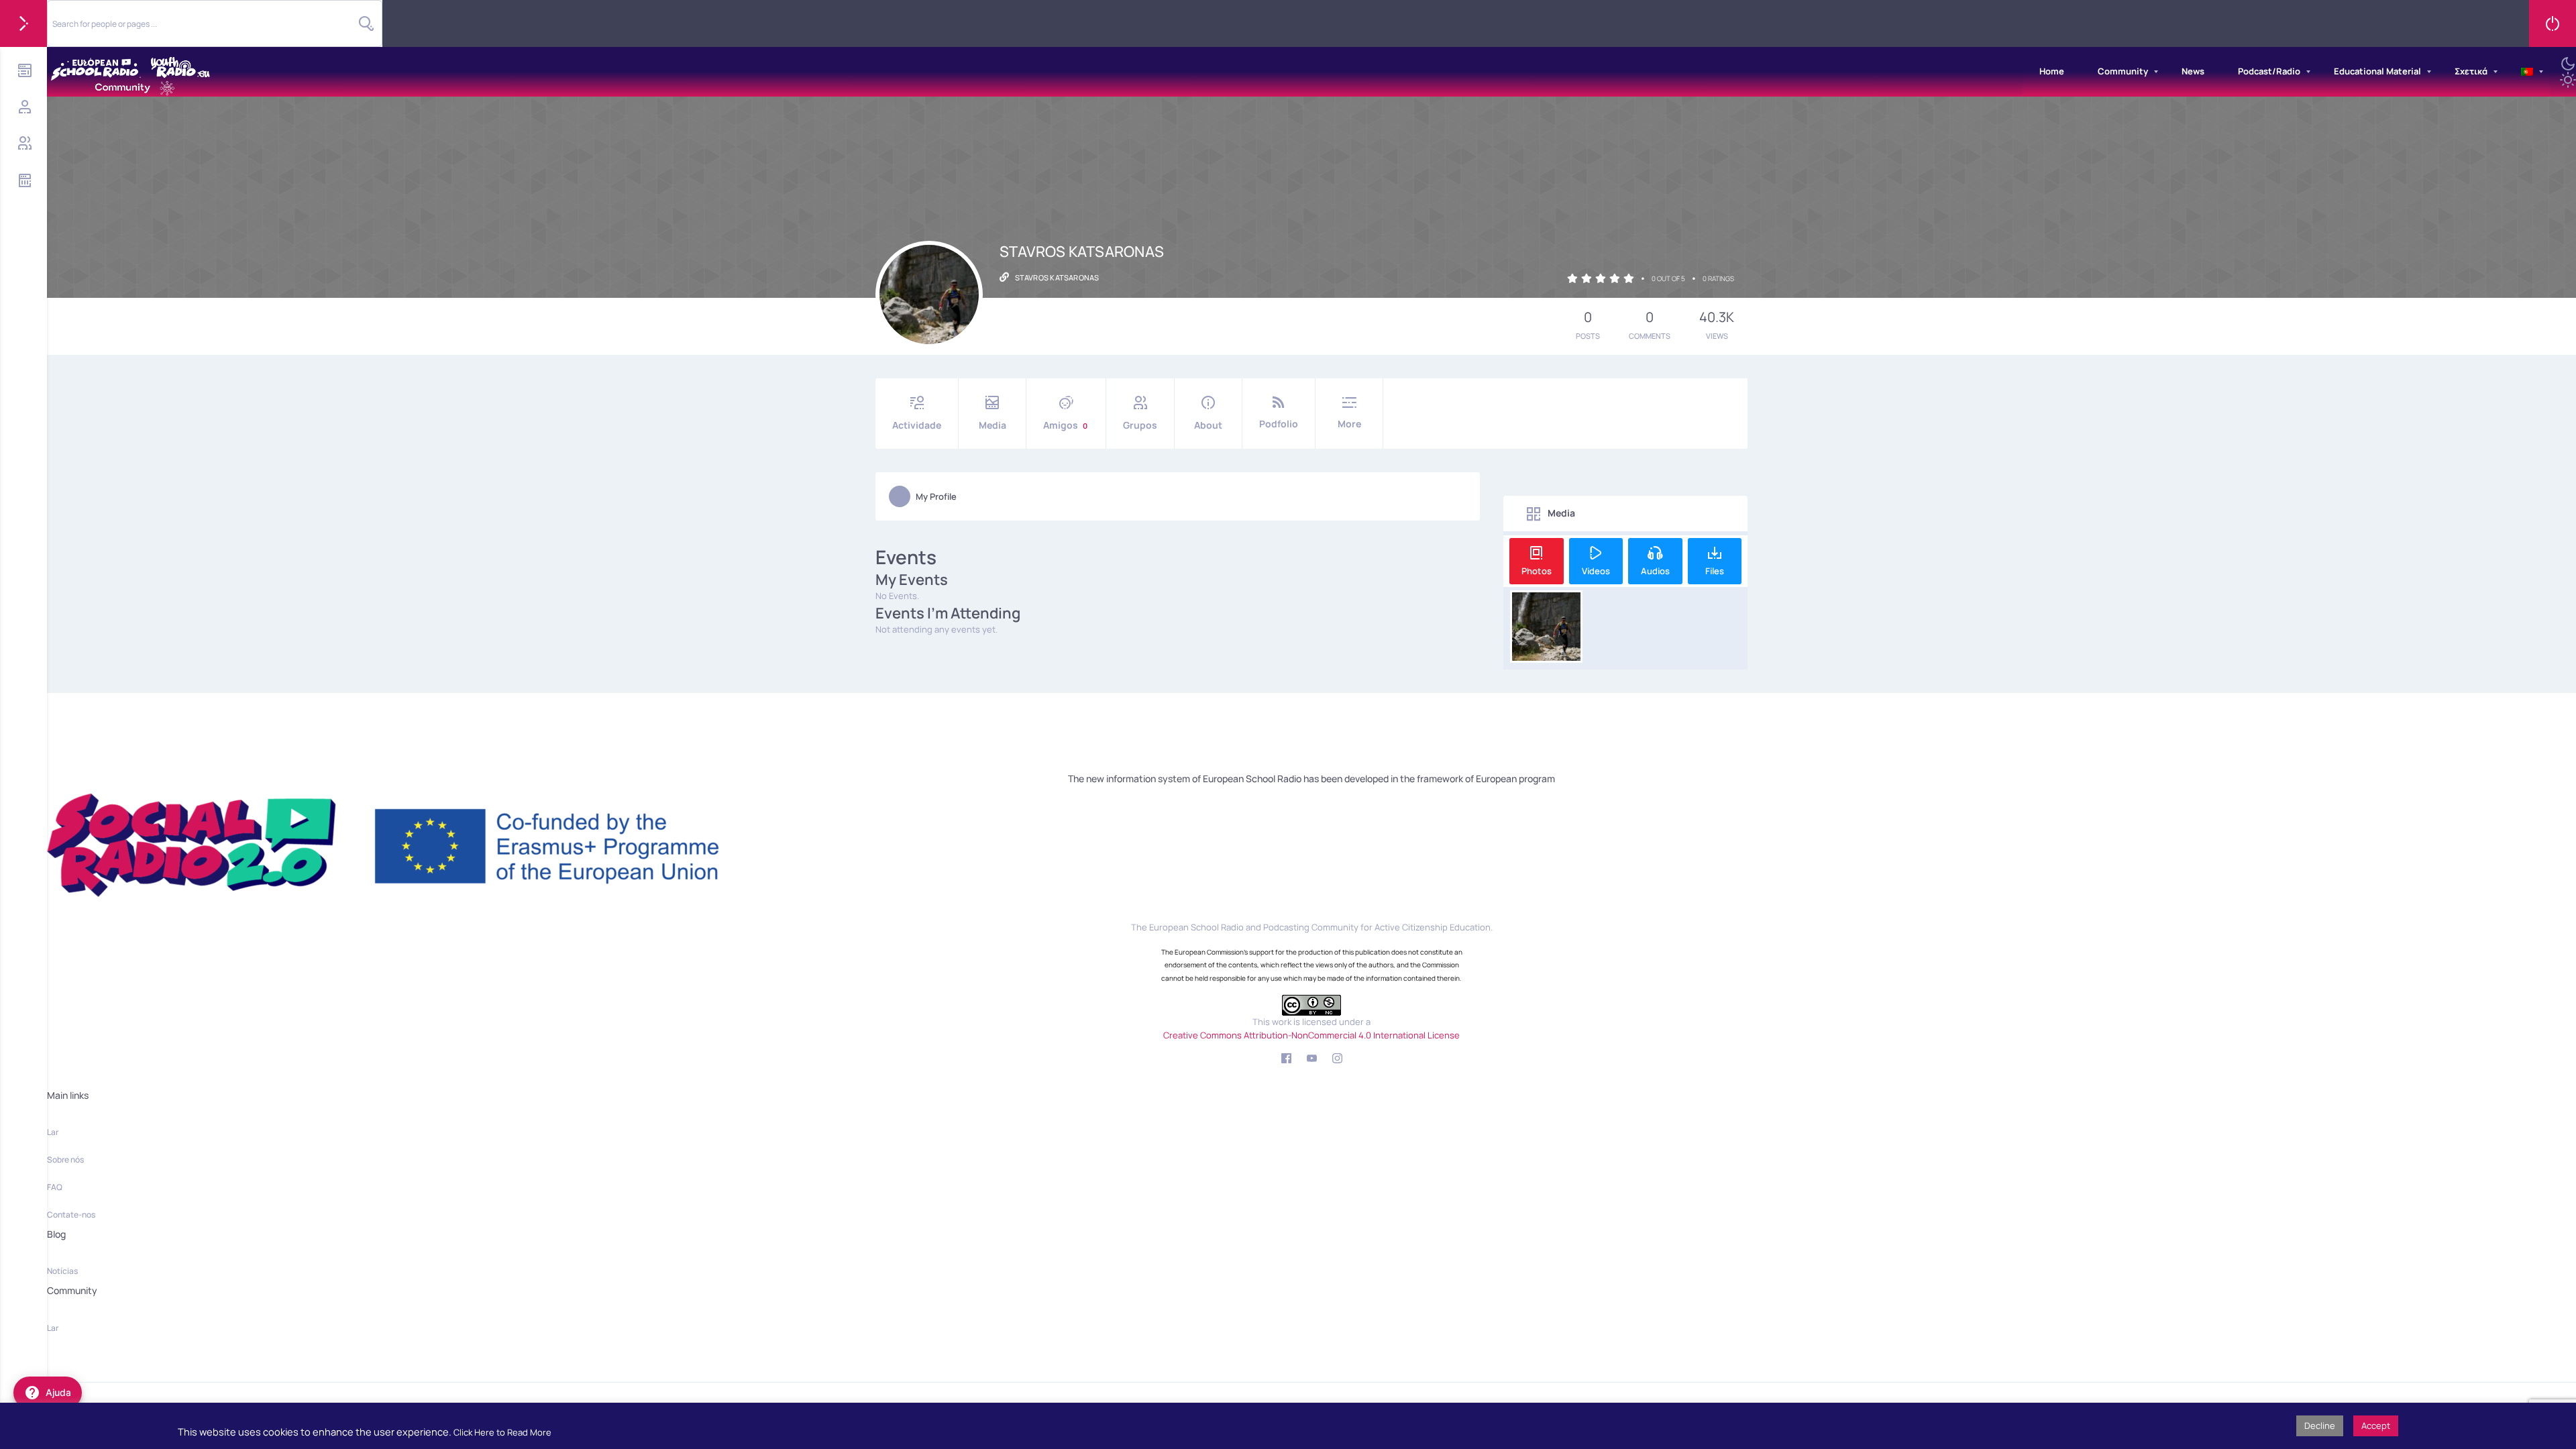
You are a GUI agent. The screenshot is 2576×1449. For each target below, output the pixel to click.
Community (2123, 71)
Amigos (1065, 425)
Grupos (1140, 425)
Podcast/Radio (2269, 71)
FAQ (55, 1187)
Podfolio (1279, 424)
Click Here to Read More (502, 1432)
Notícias (62, 1271)
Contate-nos (71, 1215)
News (2193, 71)
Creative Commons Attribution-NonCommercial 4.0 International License (1311, 1035)
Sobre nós (65, 1160)
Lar (53, 1132)
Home (2052, 71)
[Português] (2527, 72)
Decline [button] (2320, 1426)
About (1208, 425)
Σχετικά (2471, 71)
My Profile (936, 496)
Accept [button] (2376, 1426)
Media (992, 425)
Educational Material (2377, 71)
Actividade (917, 425)
